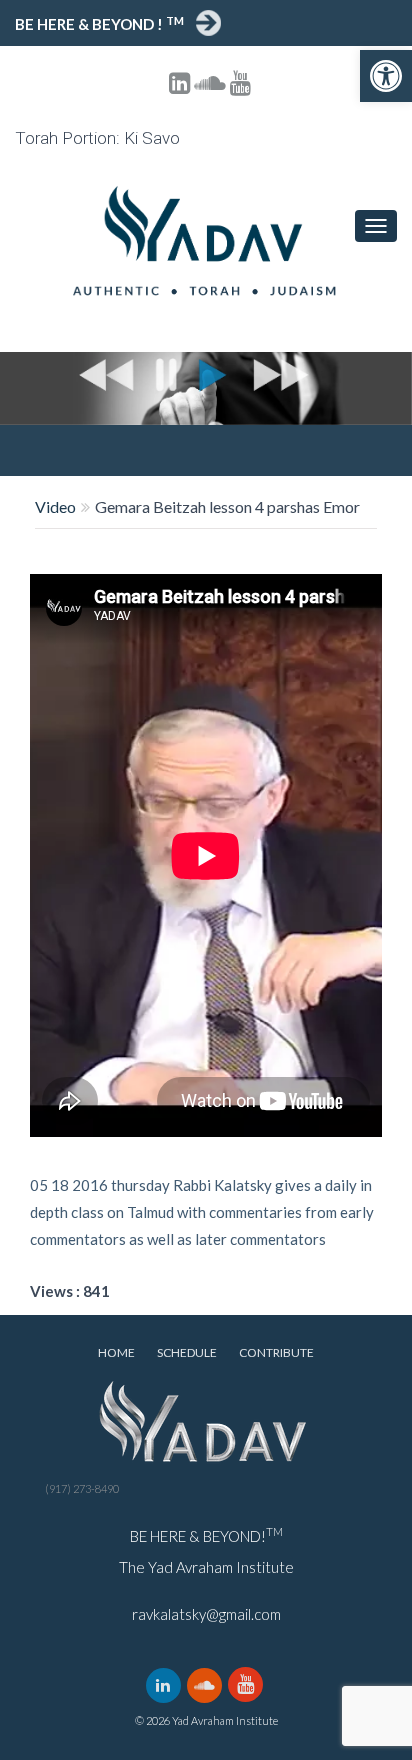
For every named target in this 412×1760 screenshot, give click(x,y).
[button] (386, 76)
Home (116, 1352)
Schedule (187, 1352)
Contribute (276, 1352)
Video (55, 506)
